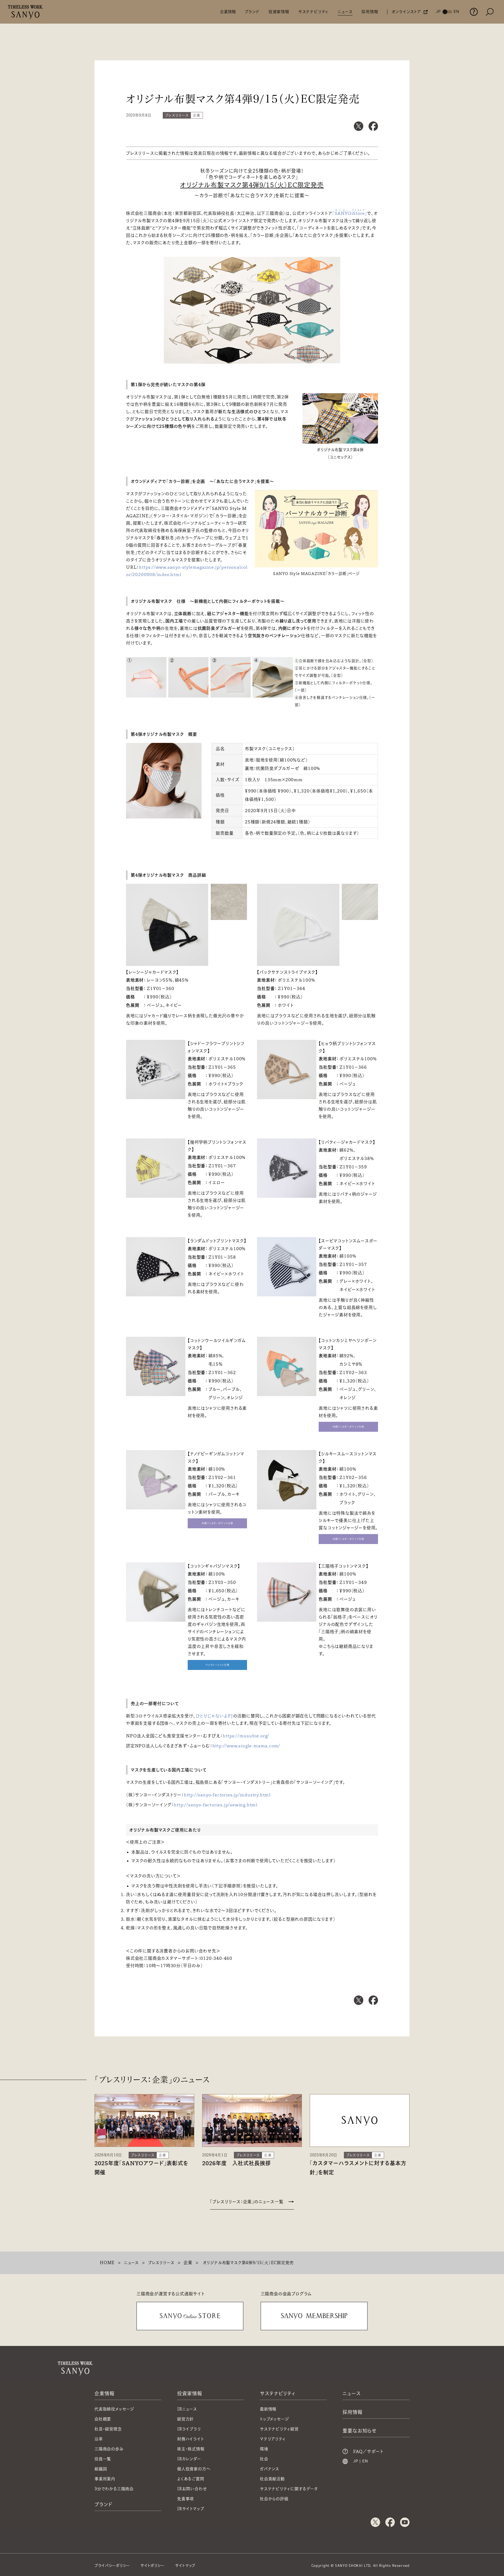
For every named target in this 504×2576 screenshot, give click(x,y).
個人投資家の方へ (194, 2469)
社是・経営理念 (108, 2429)
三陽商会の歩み (109, 2449)
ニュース (345, 12)
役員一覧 (103, 2459)
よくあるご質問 (191, 2479)
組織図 (101, 2469)
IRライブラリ (189, 2429)
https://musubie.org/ (246, 1736)
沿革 (99, 2439)
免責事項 (185, 2499)
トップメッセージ (274, 2419)
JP (356, 2461)
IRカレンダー (189, 2459)
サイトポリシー (153, 2566)
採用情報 (370, 12)
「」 (350, 213)
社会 (264, 2459)
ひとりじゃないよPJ (214, 1716)
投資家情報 (279, 12)
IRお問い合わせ (192, 2489)
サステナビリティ (313, 12)
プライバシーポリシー (112, 2566)
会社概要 (103, 2419)
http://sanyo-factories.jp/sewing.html (216, 1805)
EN (365, 2461)
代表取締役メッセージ (114, 2409)
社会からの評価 (274, 2499)
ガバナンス (270, 2469)
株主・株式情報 (191, 2449)
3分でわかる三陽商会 (114, 2489)
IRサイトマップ (191, 2509)
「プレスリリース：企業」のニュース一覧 (247, 2202)
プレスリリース (161, 2263)
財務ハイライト (191, 2439)
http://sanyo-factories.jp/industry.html (227, 1795)
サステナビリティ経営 (279, 2429)
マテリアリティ (273, 2439)
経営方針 (185, 2419)
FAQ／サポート (368, 2451)
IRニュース (187, 2409)
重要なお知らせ (360, 2431)
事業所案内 (105, 2479)
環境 (264, 2449)
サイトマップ (185, 2566)
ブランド (252, 12)
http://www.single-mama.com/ (246, 1746)
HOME (107, 2263)
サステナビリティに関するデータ (289, 2489)
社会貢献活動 (272, 2479)
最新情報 (268, 2409)
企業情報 (228, 12)
